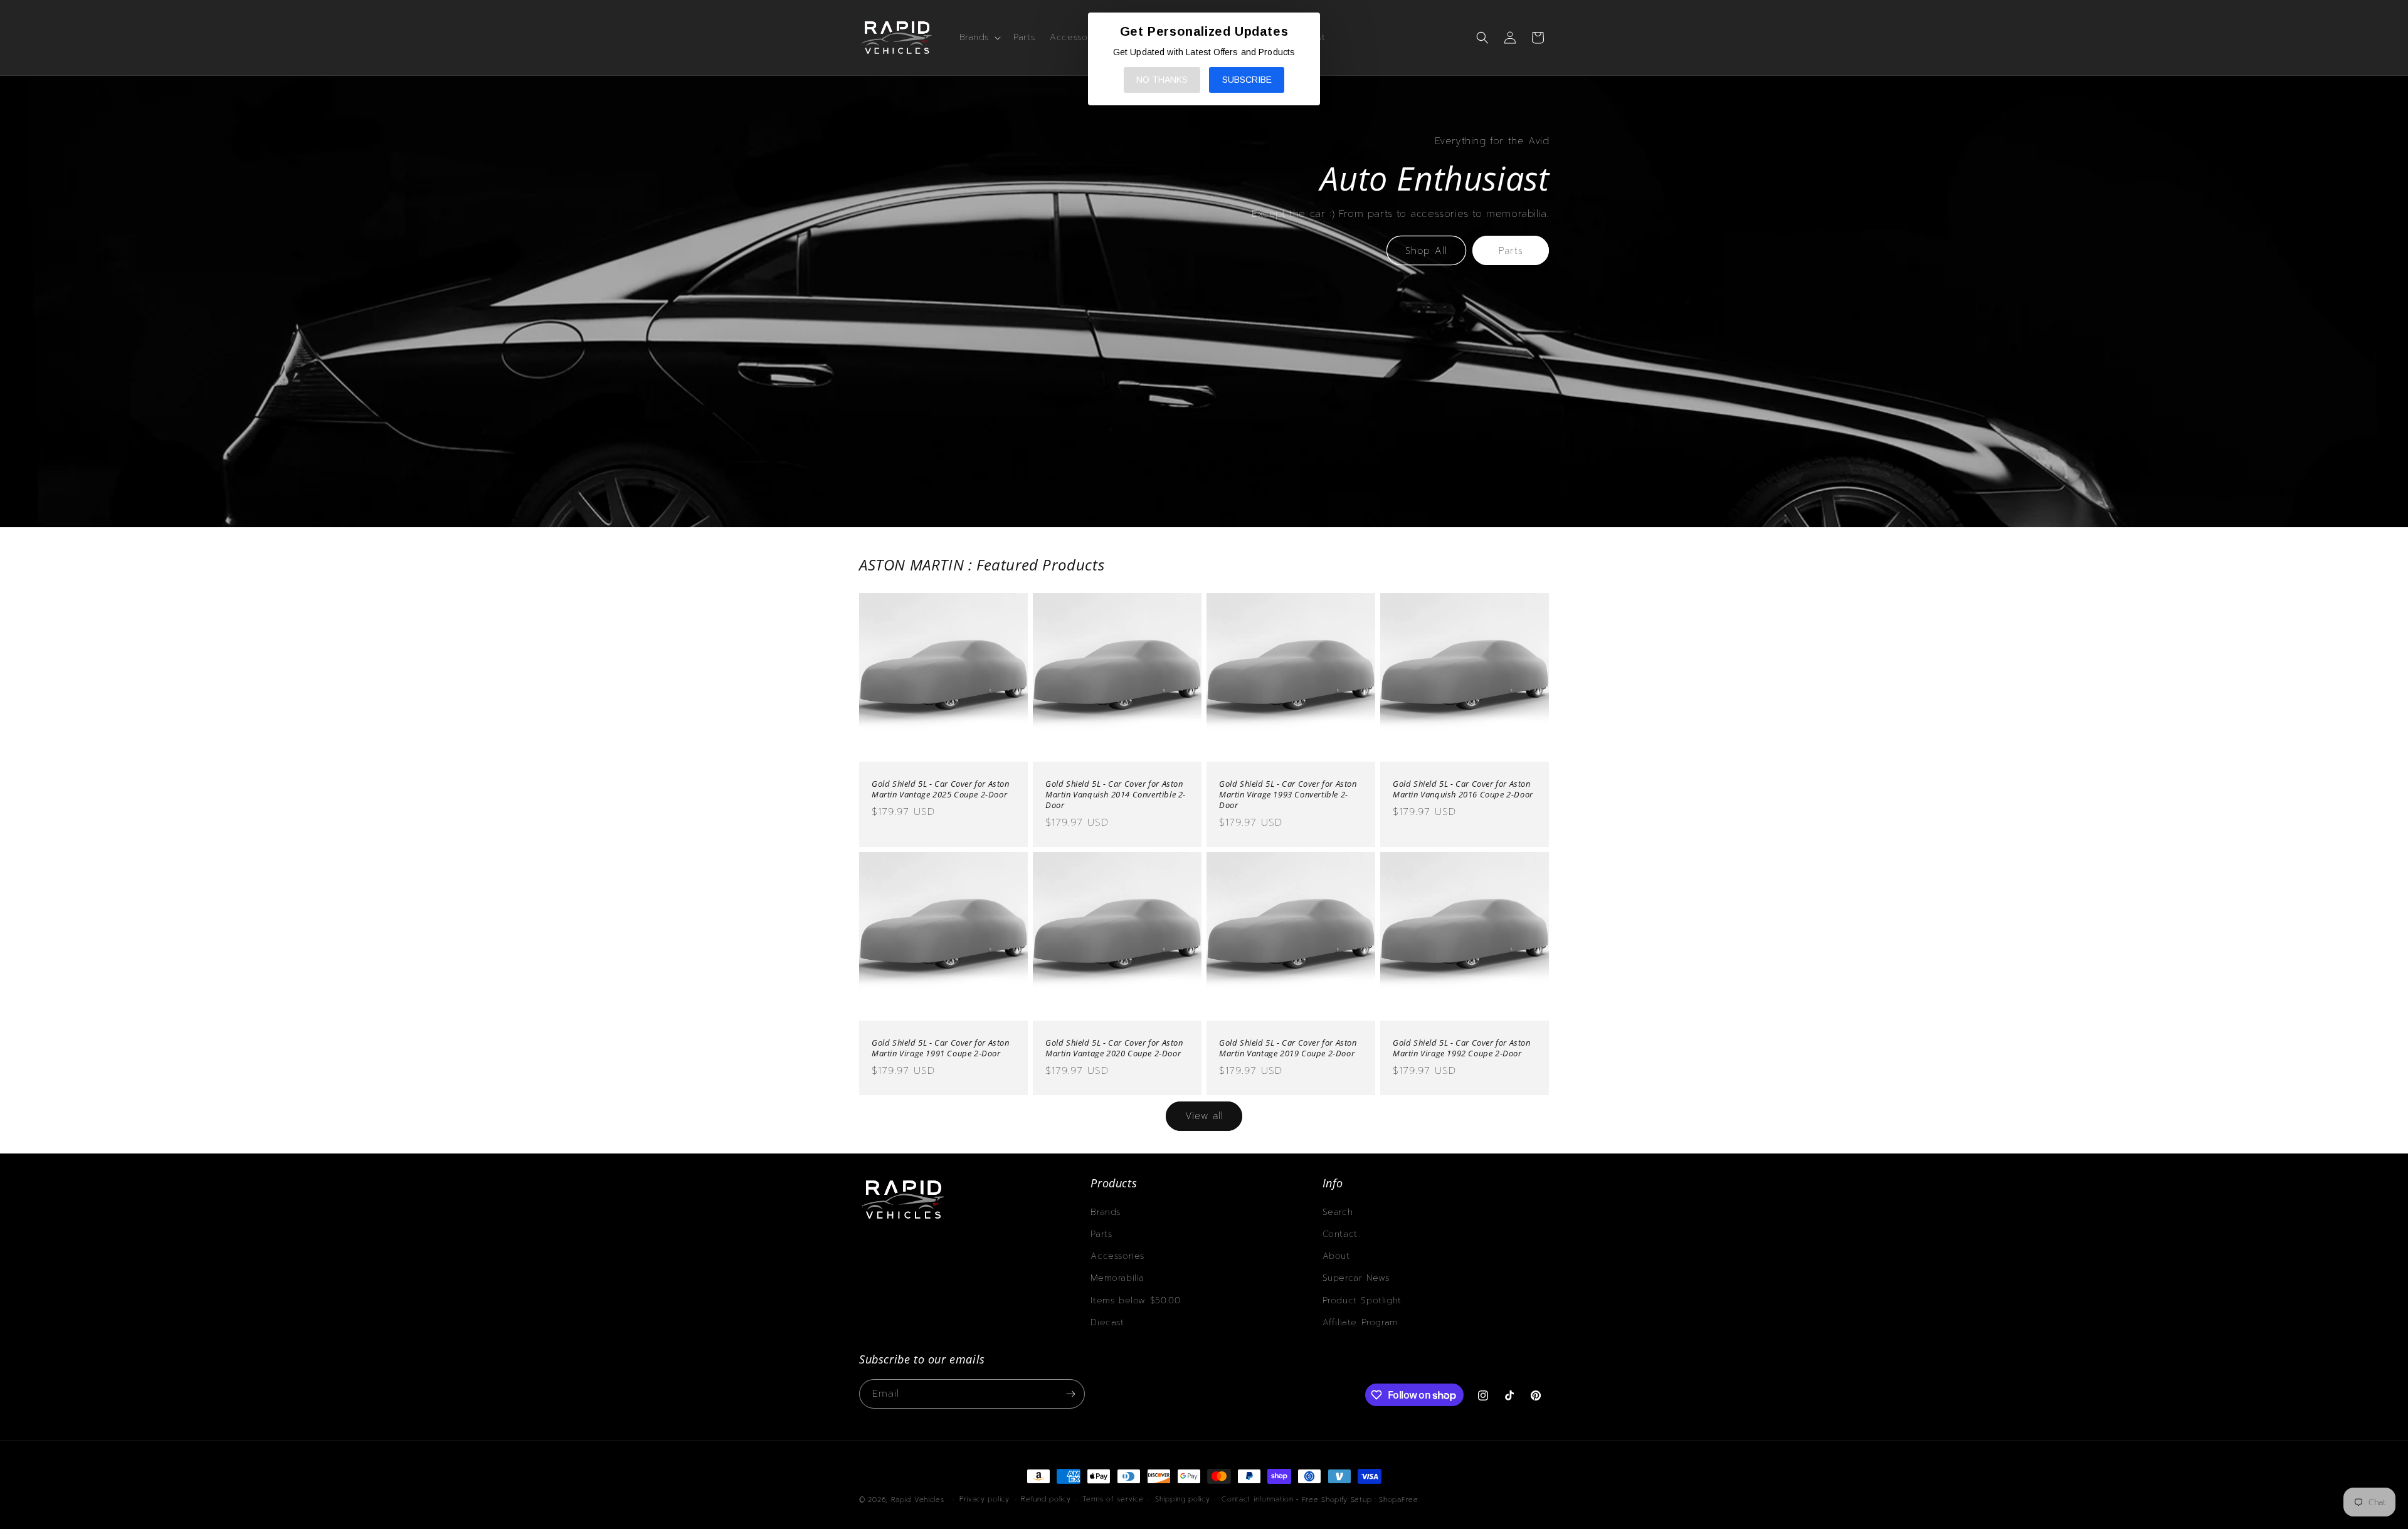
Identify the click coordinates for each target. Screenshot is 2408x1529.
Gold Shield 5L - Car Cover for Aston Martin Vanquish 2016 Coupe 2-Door (1463, 789)
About (1336, 1256)
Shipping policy (1183, 1499)
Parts (1511, 251)
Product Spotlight (1362, 1300)
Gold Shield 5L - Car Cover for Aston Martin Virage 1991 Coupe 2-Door (941, 1048)
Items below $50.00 (1135, 1300)
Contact (1340, 1234)
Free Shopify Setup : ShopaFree (1360, 1500)
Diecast (1107, 1322)
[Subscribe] (1070, 1394)
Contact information (1257, 1499)
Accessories (1117, 1256)
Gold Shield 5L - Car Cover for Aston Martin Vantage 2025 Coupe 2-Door (941, 789)
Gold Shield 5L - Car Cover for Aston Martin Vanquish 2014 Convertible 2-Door (1116, 795)
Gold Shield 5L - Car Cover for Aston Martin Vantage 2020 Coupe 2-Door (1114, 1048)
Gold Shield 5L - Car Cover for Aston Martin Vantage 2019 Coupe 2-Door (1288, 1048)
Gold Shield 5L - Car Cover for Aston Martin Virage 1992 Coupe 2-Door (1462, 1048)
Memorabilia (1117, 1278)
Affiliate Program (1360, 1322)
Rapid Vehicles (918, 1500)
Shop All (1426, 251)
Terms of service (1113, 1499)
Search (1338, 1212)
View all (1204, 1116)
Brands (1106, 1212)
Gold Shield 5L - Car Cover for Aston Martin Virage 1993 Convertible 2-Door (1288, 795)
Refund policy (1046, 1499)
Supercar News (1356, 1278)
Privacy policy (985, 1499)
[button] (979, 38)
